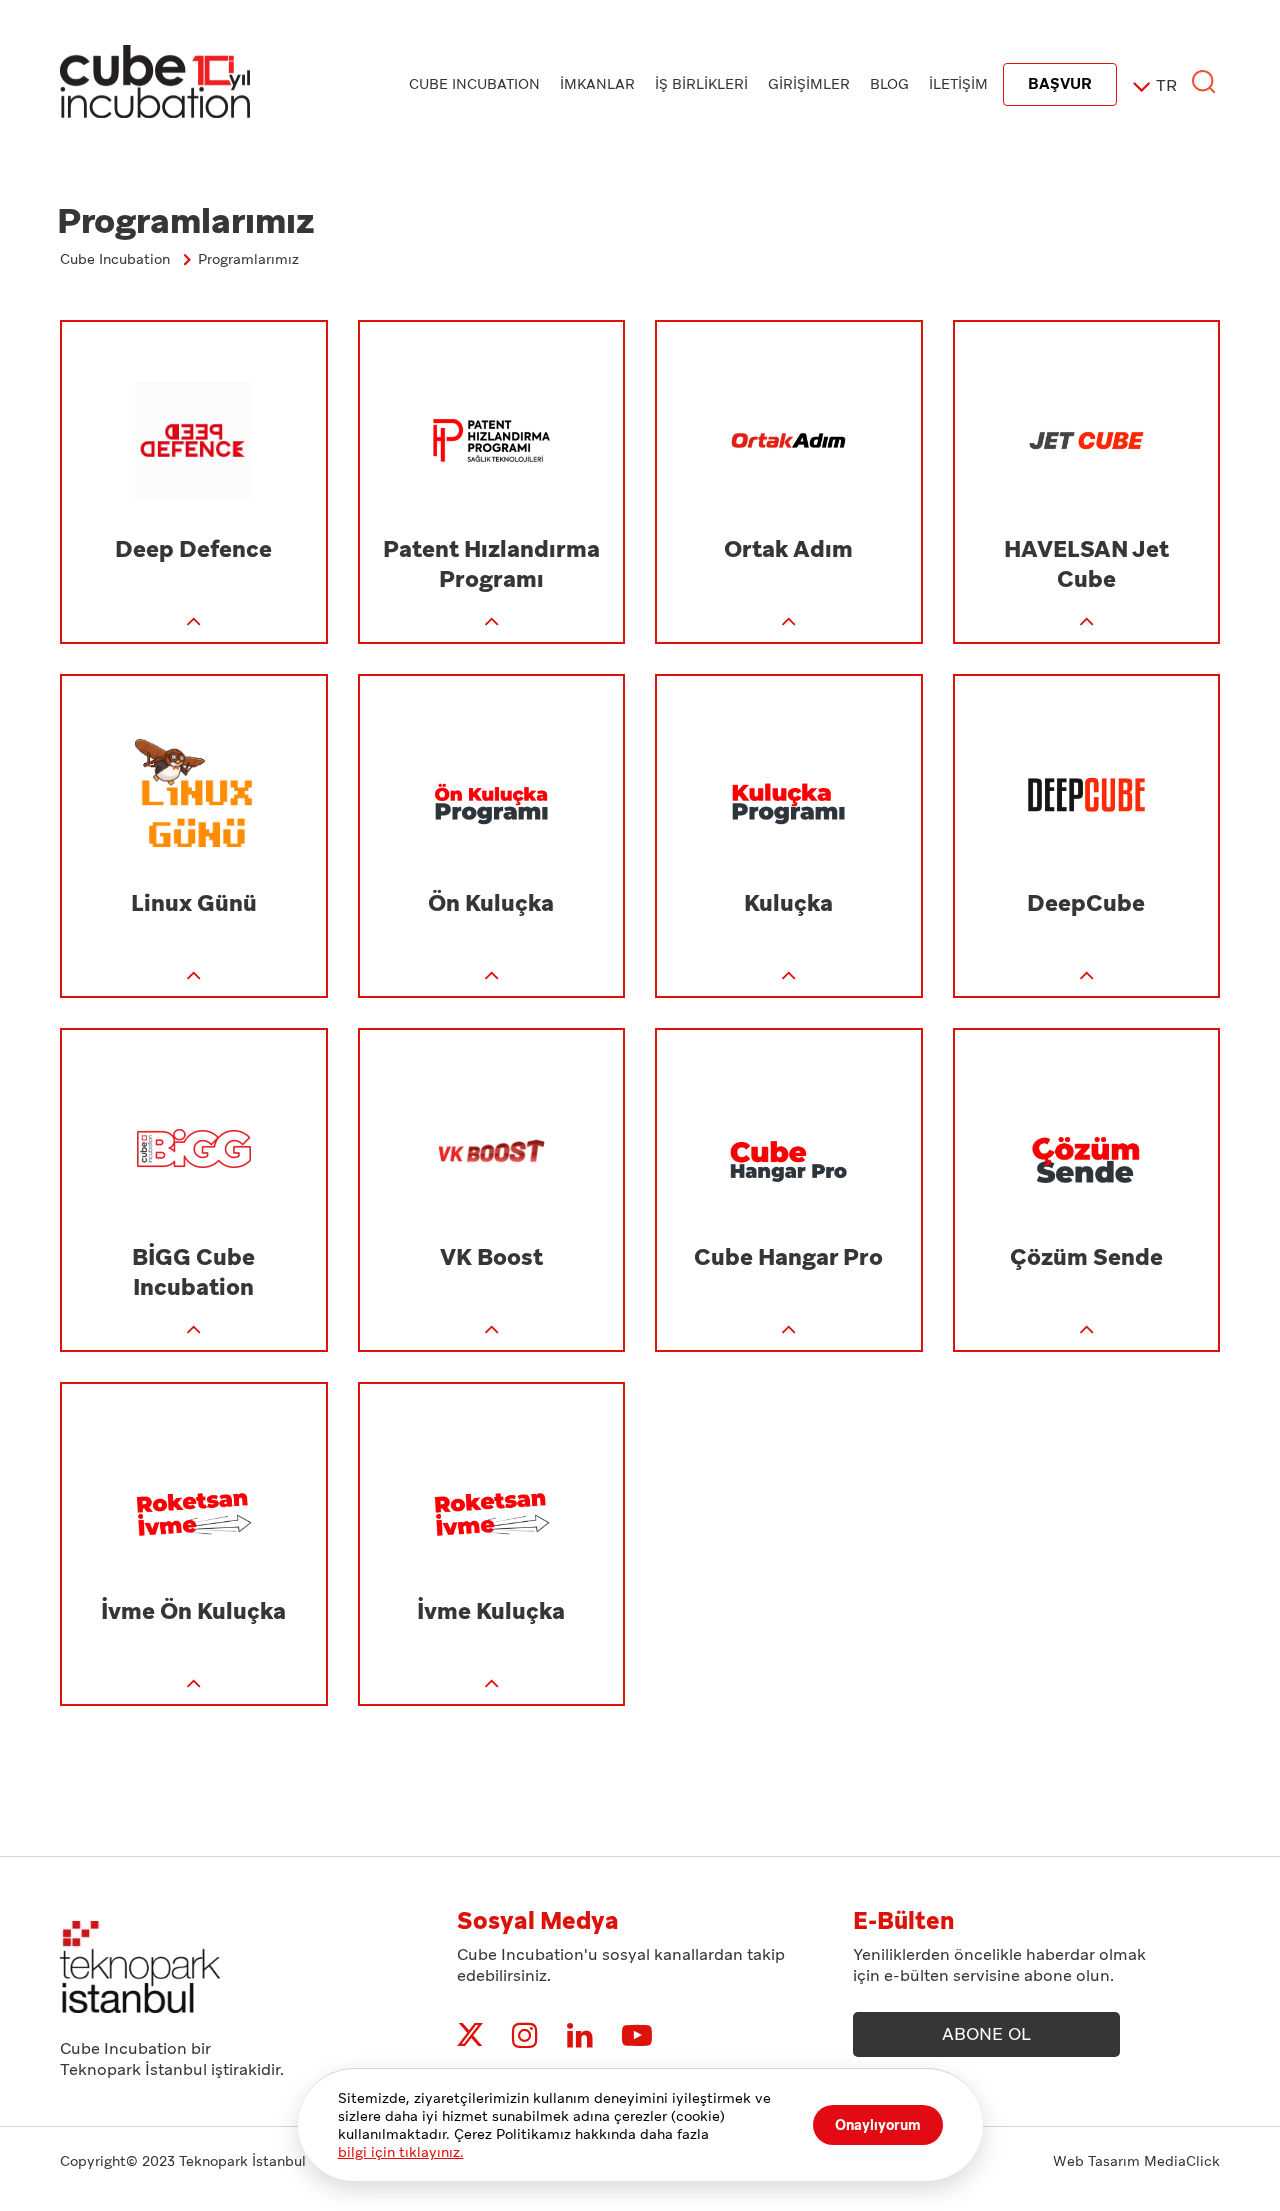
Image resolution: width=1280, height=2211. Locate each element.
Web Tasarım (1096, 2161)
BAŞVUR (1060, 84)
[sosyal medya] (470, 2035)
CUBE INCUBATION (474, 84)
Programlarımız (248, 259)
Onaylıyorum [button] (878, 2125)
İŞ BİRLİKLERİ (701, 84)
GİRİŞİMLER (809, 84)
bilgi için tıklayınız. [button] (401, 2152)
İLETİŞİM (958, 84)
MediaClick (1182, 2161)
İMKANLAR (597, 84)
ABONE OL (986, 2034)
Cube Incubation (115, 259)
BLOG (889, 84)
